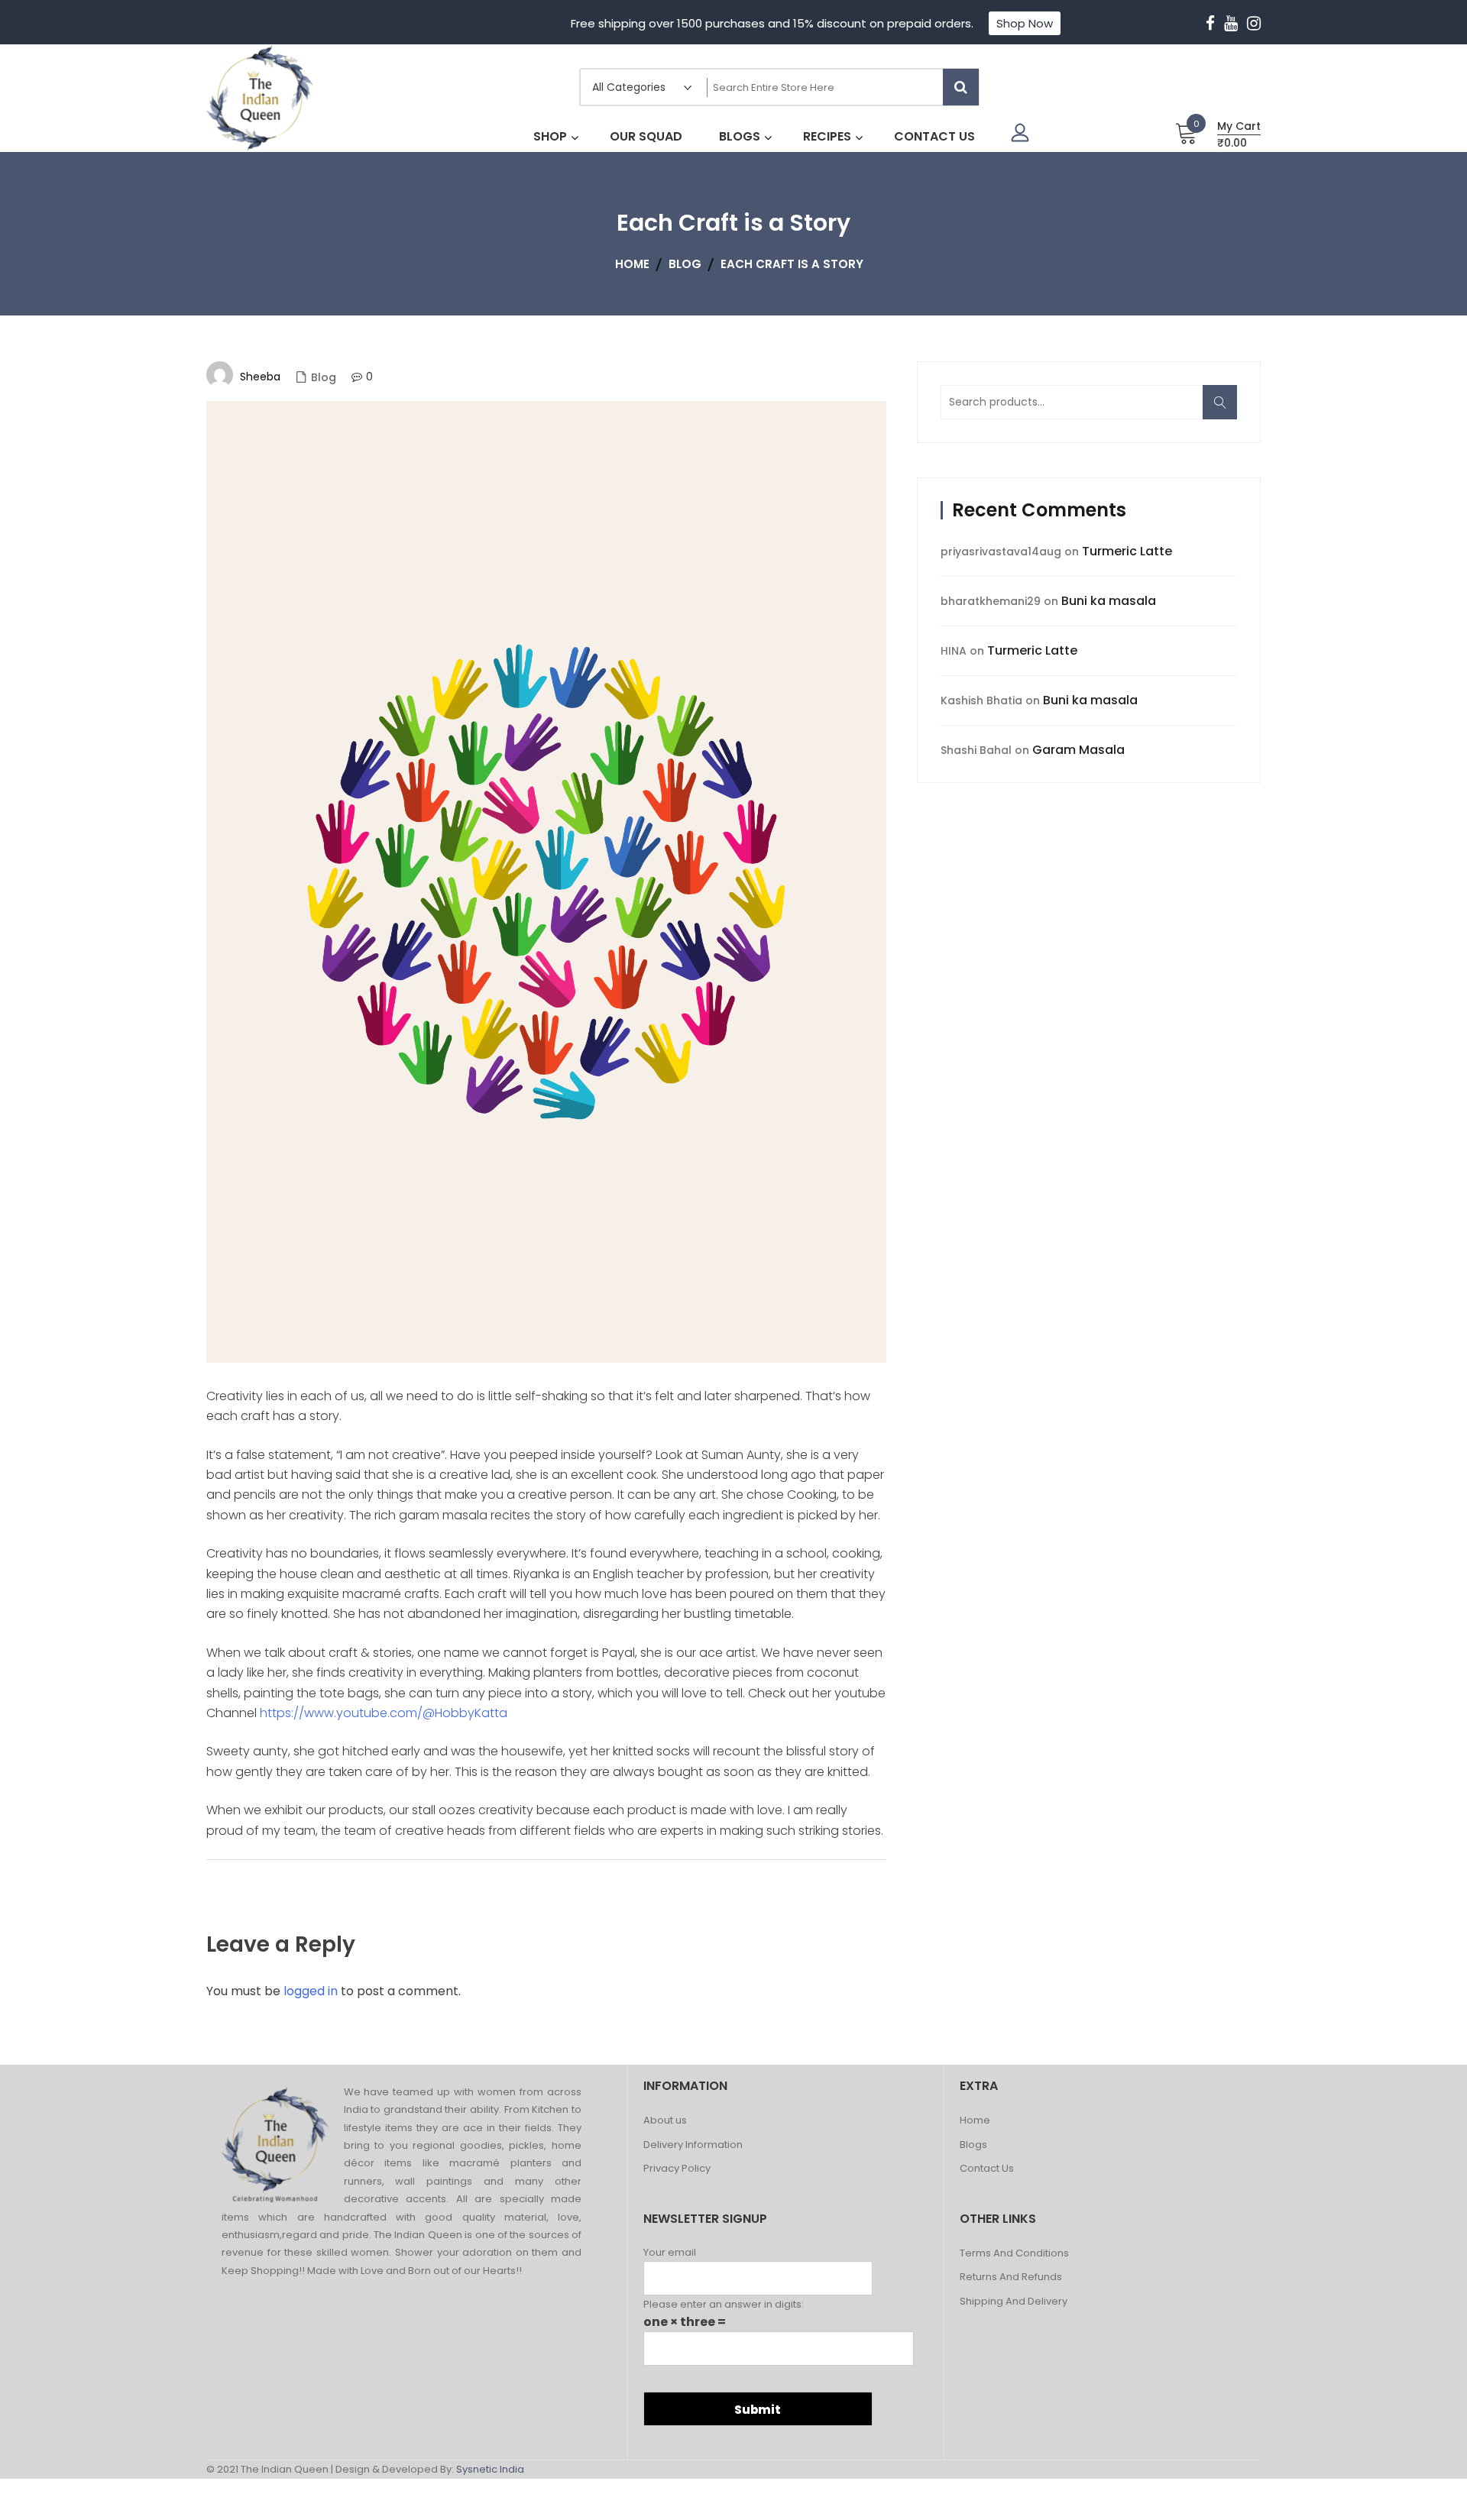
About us (665, 2121)
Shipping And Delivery (1014, 2302)
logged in (311, 1991)
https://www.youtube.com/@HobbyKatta (384, 1713)
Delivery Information (693, 2145)
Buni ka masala (1109, 601)
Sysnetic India (490, 2469)
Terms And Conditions (1014, 2254)
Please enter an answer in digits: (724, 2304)
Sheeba (260, 377)
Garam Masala (1078, 750)
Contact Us (987, 2169)
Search (1225, 411)
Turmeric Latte (1127, 551)
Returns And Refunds (1011, 2277)
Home (975, 2121)
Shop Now (1025, 23)
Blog (324, 377)
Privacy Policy (677, 2169)
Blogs (973, 2145)
